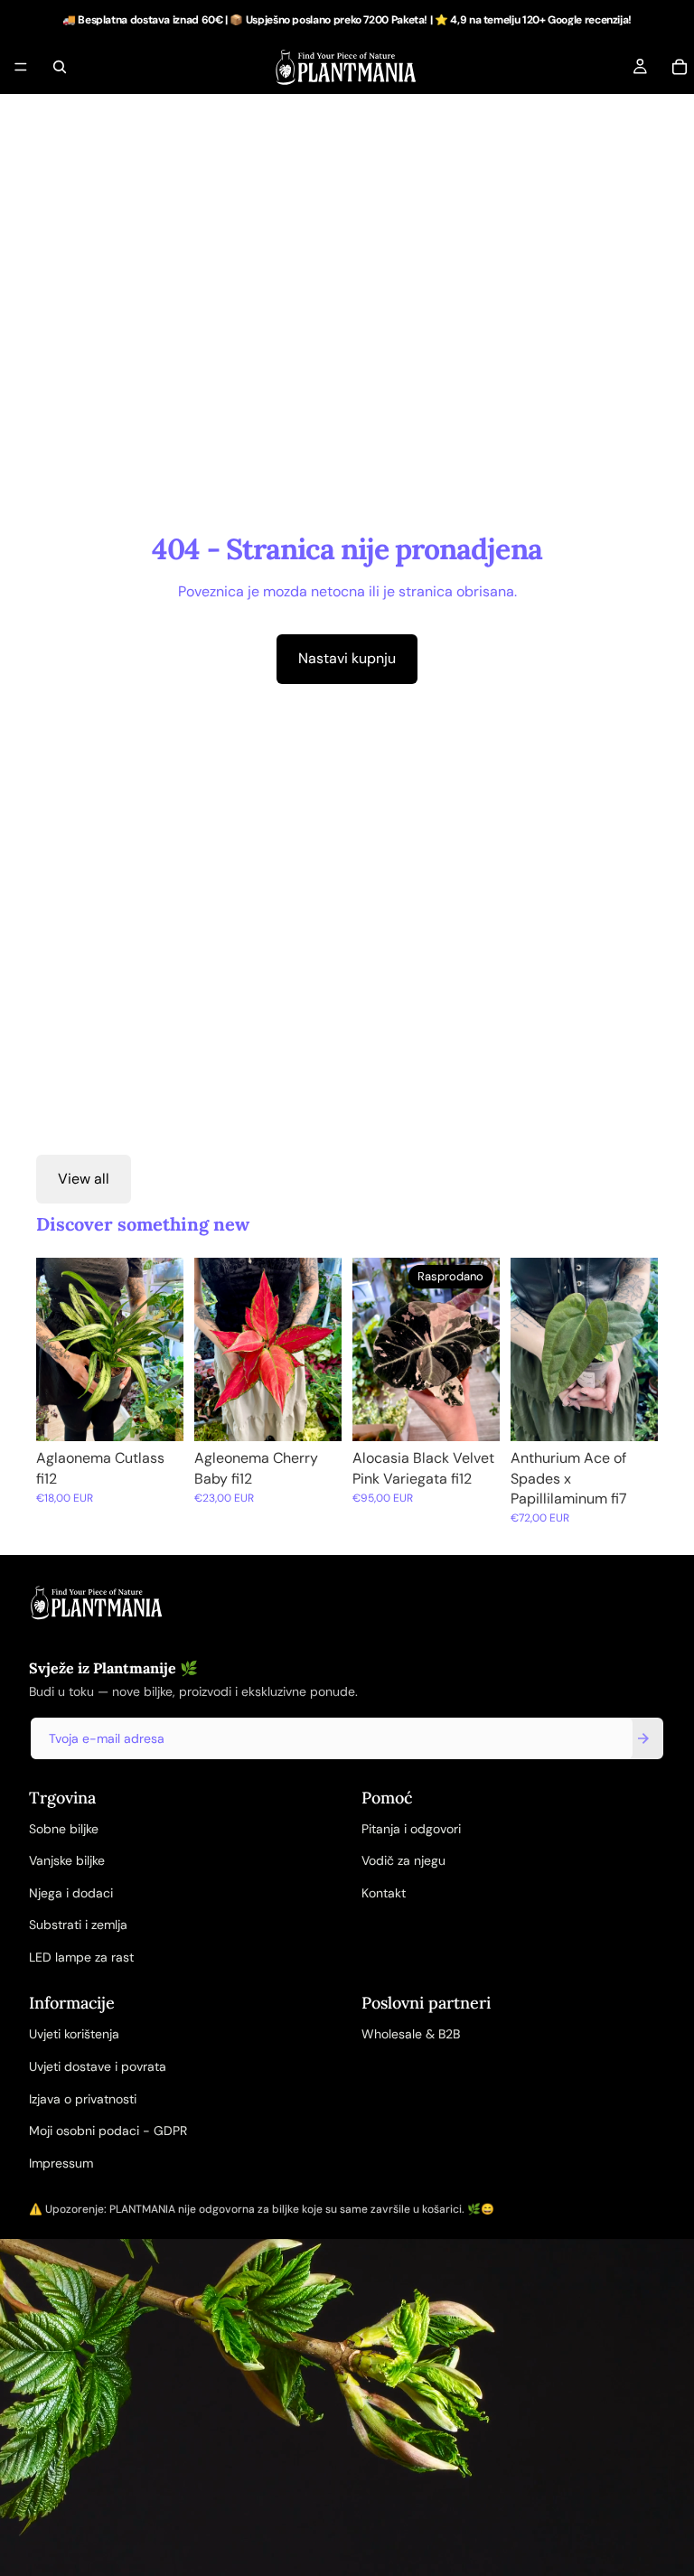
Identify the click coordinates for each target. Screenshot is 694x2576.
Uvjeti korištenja (74, 2034)
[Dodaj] (155, 1414)
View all (84, 1179)
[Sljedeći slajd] (164, 1349)
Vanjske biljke (67, 1860)
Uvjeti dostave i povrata (98, 2066)
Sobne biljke (64, 1829)
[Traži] (60, 67)
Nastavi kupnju (347, 658)
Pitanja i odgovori (411, 1829)
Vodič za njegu (403, 1860)
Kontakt (384, 1893)
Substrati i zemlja (78, 1925)
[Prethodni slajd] (56, 1349)
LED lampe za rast (81, 1957)
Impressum (61, 2163)
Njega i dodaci (71, 1893)
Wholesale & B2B (411, 2034)
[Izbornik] (21, 67)
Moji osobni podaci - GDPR (108, 2131)
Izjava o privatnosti (83, 2099)
